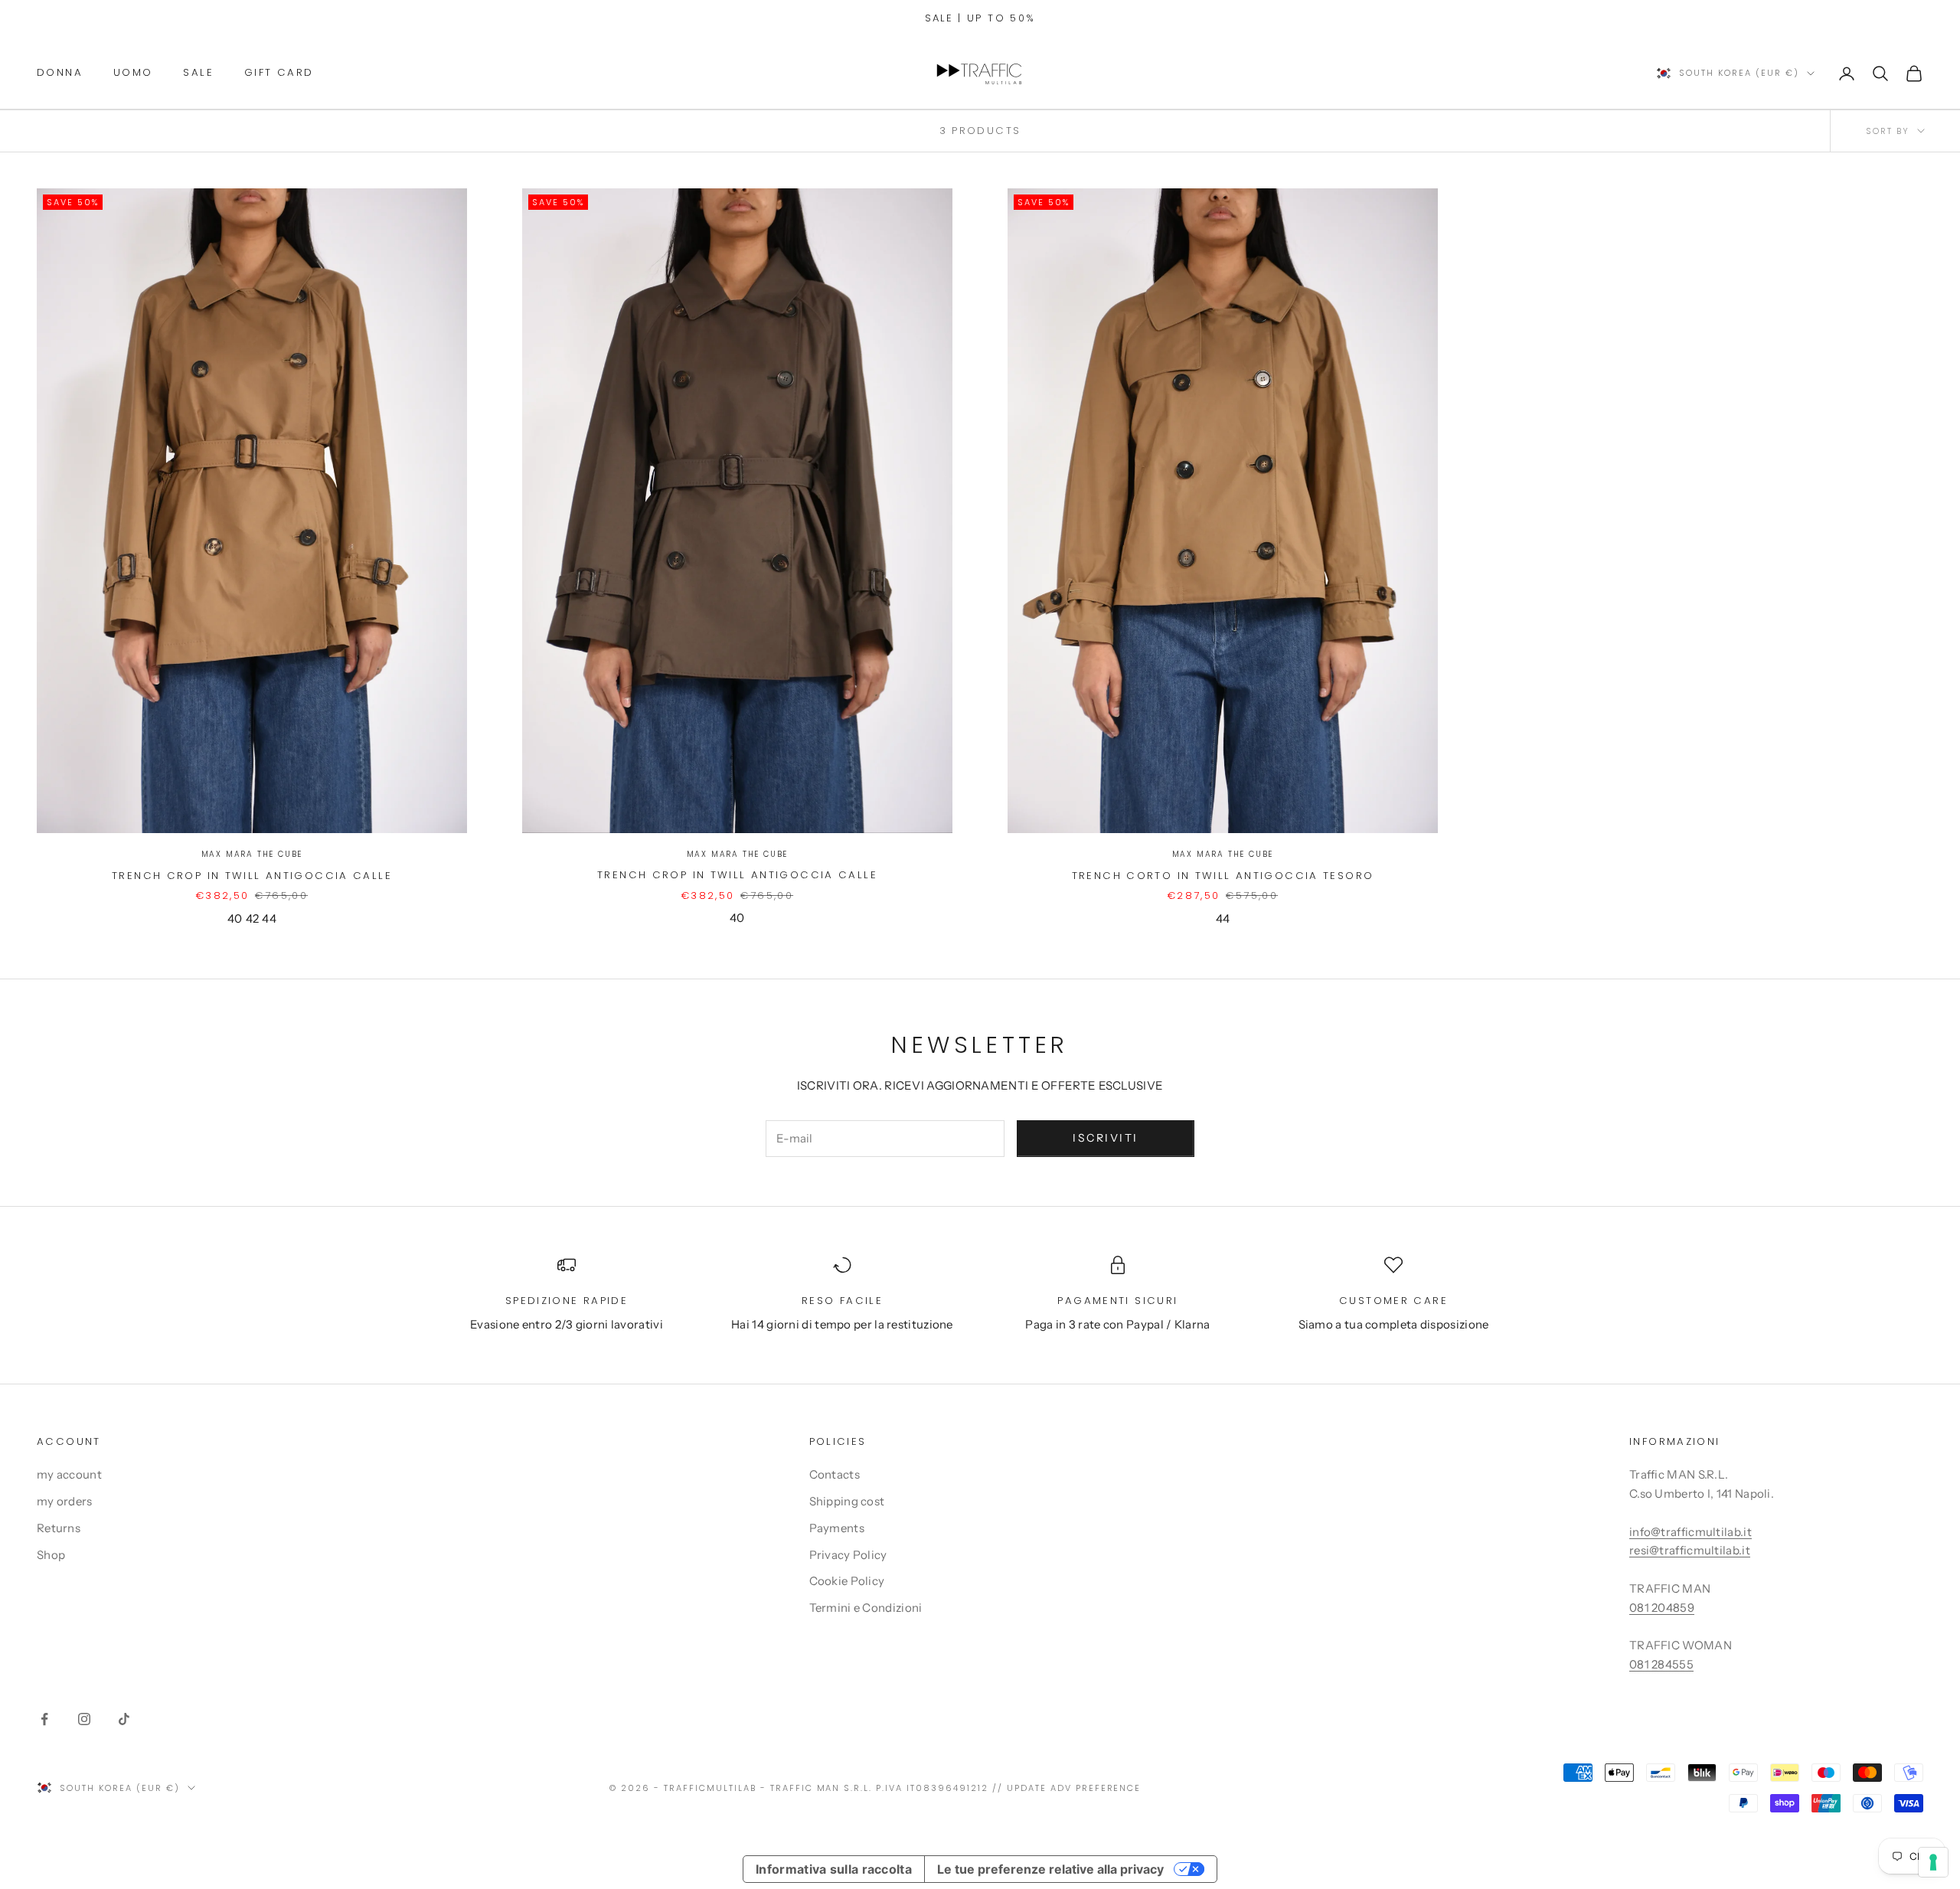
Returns (59, 1528)
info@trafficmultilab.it (1690, 1532)
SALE (198, 72)
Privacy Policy (848, 1555)
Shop (51, 1555)
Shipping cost (847, 1501)
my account (69, 1474)
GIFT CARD (279, 72)
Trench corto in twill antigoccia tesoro (1223, 876)
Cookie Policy (847, 1581)
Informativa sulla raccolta (834, 1869)
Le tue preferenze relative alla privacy (1050, 1869)
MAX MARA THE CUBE (252, 854)
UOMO (133, 72)
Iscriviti (1106, 1138)
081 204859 (1662, 1608)
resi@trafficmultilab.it (1690, 1550)
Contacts (835, 1474)
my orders (65, 1501)
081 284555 (1661, 1664)
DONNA (60, 72)
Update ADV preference (1074, 1788)
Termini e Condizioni (866, 1608)
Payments (837, 1528)
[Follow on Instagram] (84, 1719)
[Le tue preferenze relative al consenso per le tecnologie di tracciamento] (1933, 1862)
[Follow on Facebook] (44, 1719)
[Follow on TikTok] (124, 1719)
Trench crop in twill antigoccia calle (252, 876)
